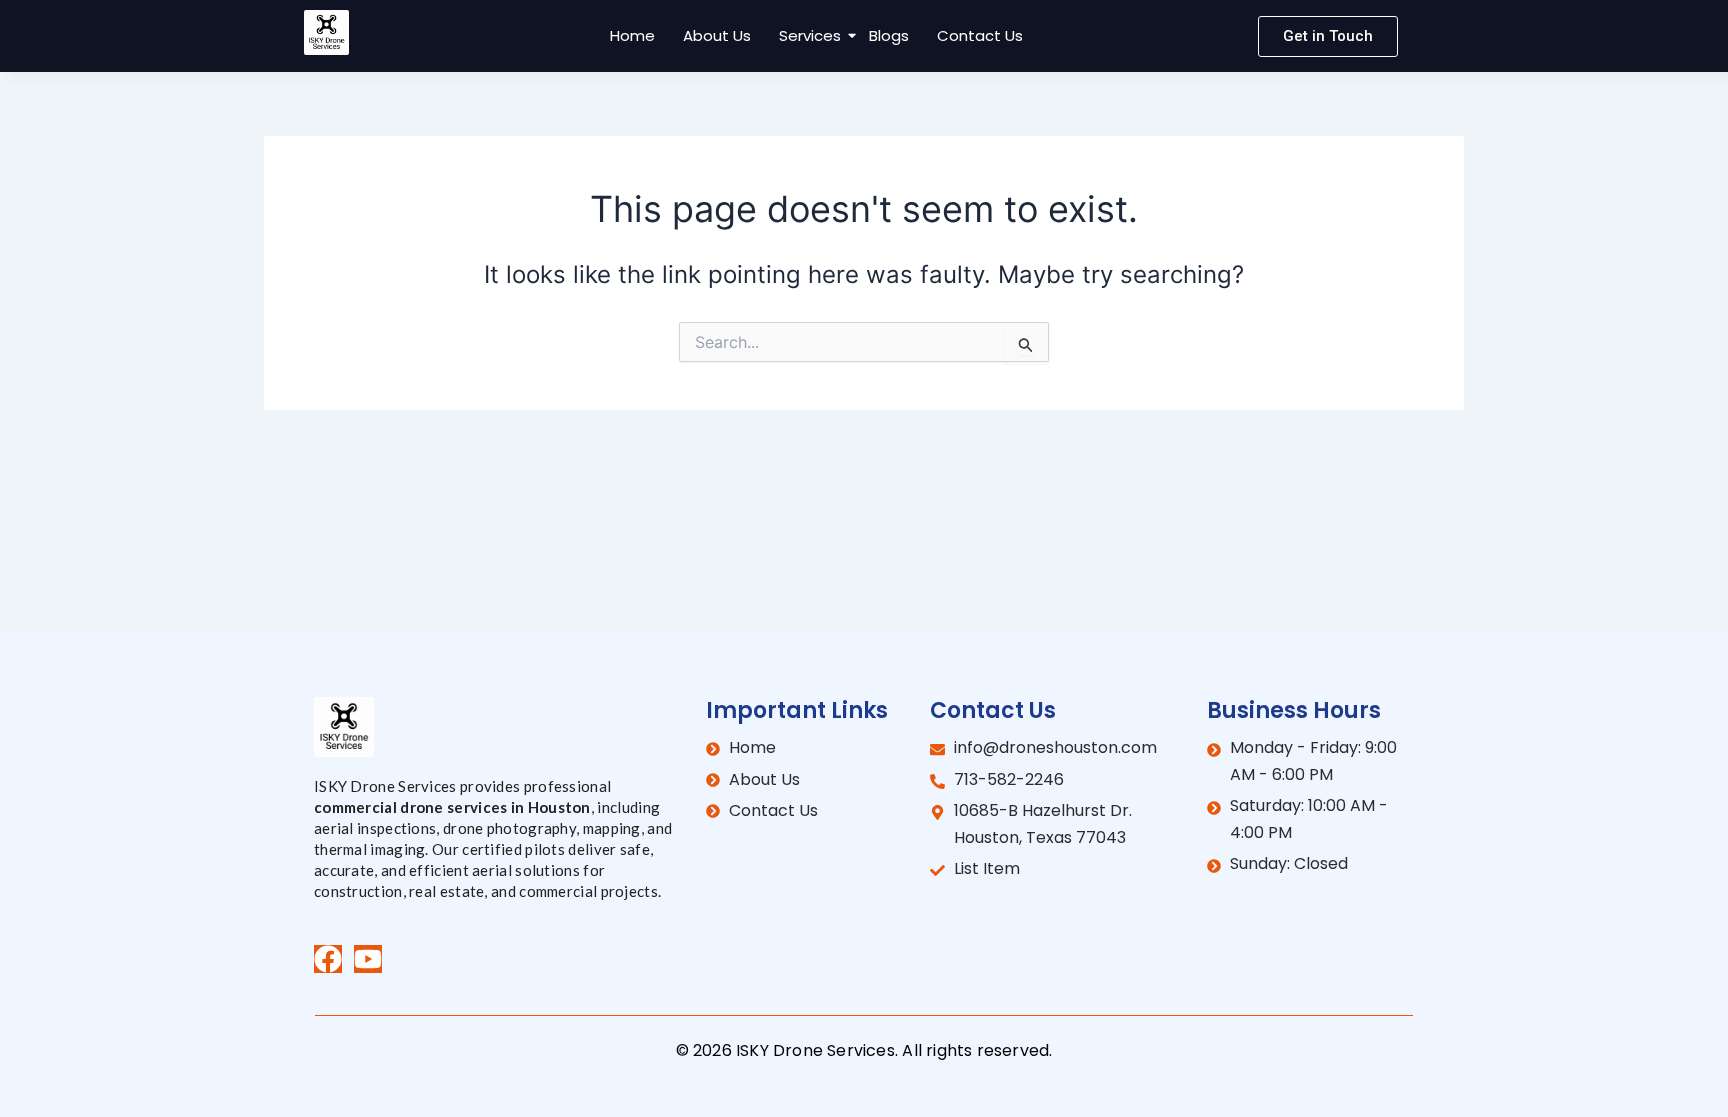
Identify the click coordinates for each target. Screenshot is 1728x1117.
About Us (717, 35)
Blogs (889, 35)
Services (810, 35)
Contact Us (980, 35)
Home (632, 35)
